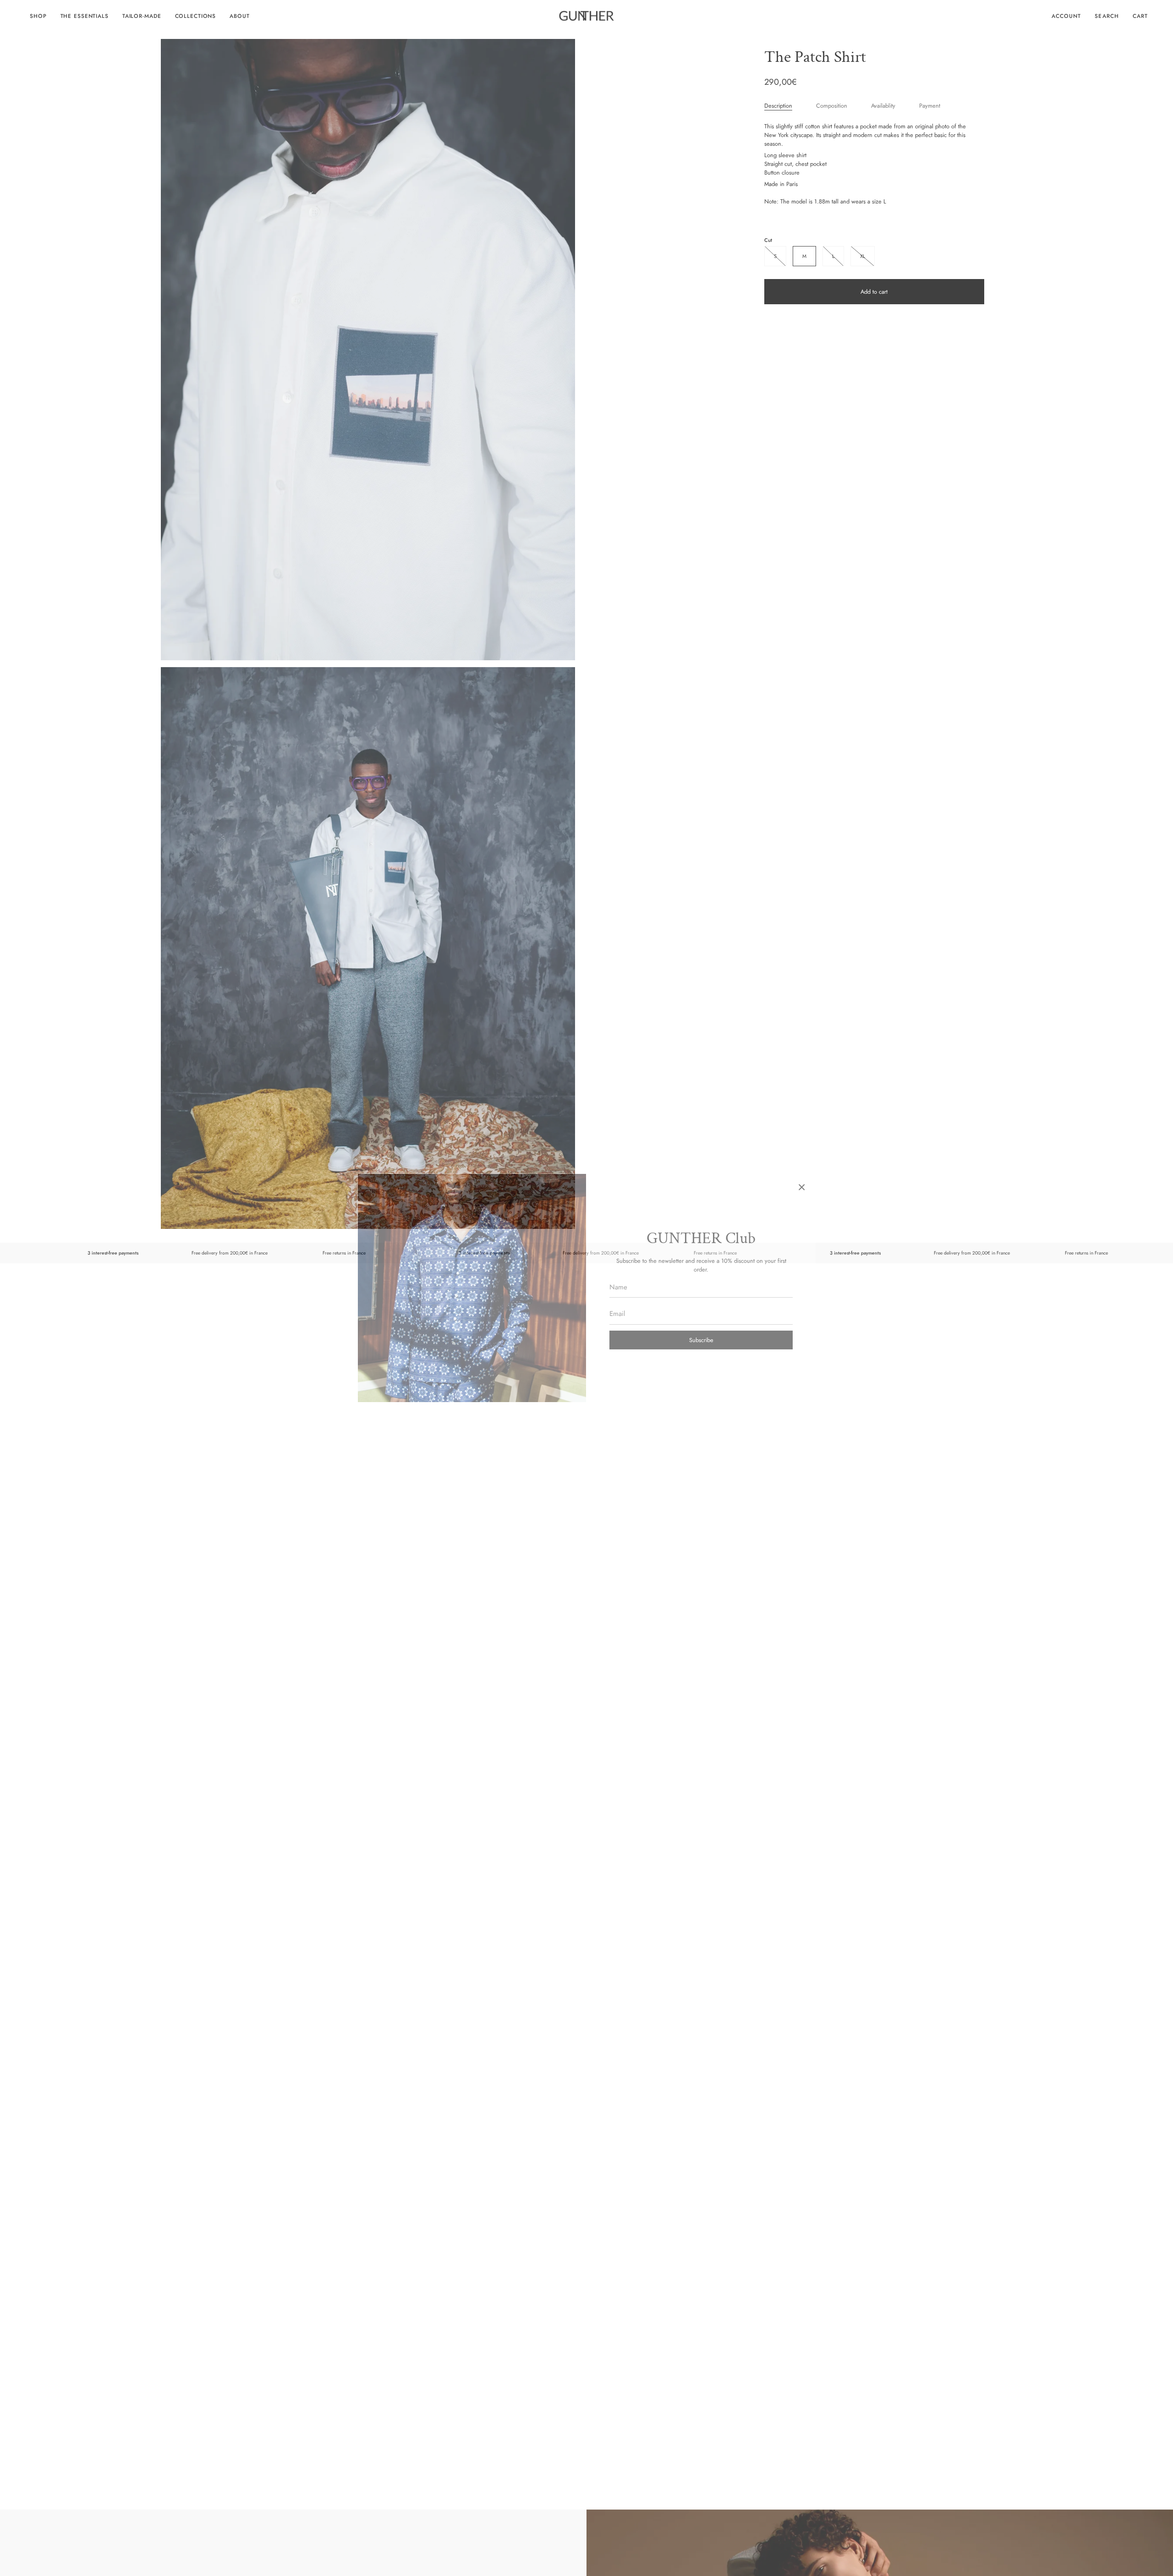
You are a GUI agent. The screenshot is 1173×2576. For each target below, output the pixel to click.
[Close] (802, 1187)
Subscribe (701, 1340)
